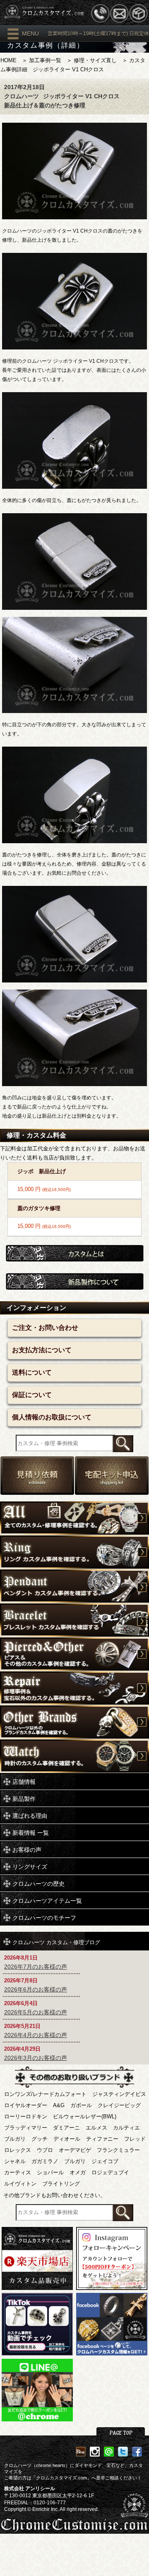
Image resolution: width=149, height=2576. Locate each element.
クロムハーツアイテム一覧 (47, 1901)
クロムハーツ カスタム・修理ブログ (56, 1942)
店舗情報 (24, 1782)
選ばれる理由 (30, 1816)
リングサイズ (30, 1867)
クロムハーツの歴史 (38, 1884)
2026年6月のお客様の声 (36, 1989)
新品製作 (24, 1799)
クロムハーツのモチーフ (44, 1918)
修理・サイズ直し (95, 60)
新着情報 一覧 (31, 1833)
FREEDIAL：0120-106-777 (35, 2503)
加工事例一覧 (45, 60)
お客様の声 (27, 1850)
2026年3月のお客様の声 (36, 2058)
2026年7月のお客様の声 (36, 1967)
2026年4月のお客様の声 (36, 2035)
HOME (8, 60)
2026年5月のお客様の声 (36, 2012)
